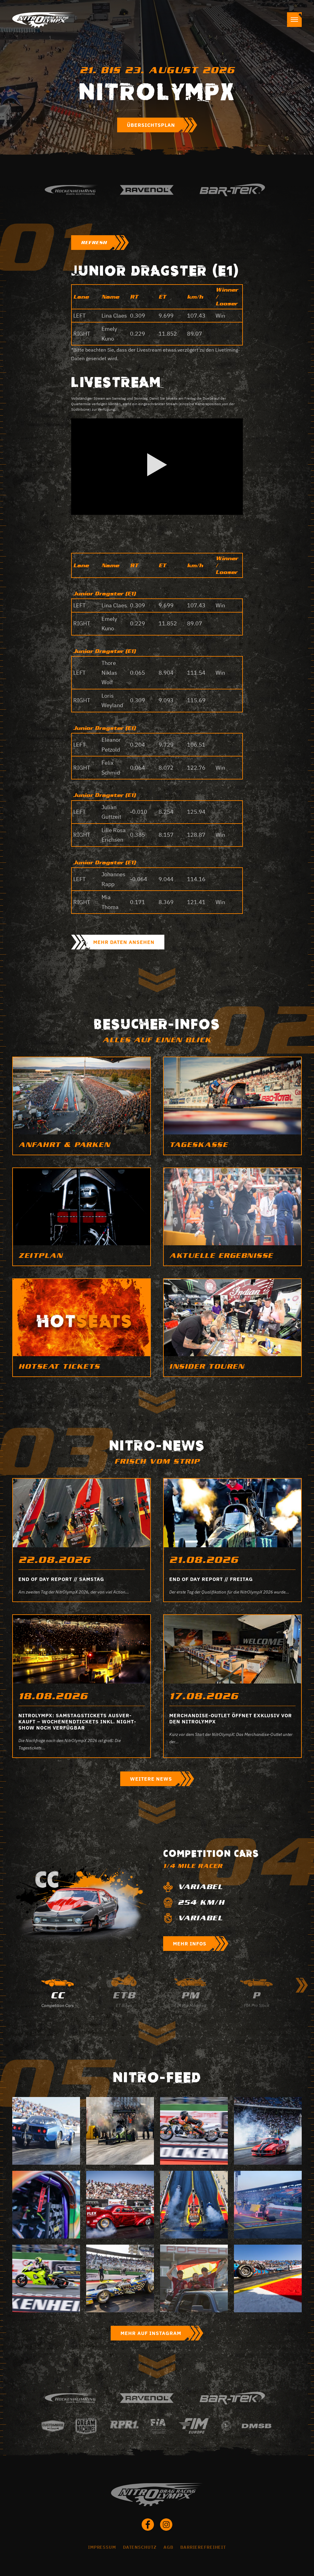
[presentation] (302, 1985)
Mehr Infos (190, 1944)
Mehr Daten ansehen (124, 942)
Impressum (102, 2547)
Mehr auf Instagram (151, 2333)
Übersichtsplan (151, 125)
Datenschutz (140, 2547)
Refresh (94, 243)
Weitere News (151, 1779)
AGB (168, 2547)
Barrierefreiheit (203, 2547)
